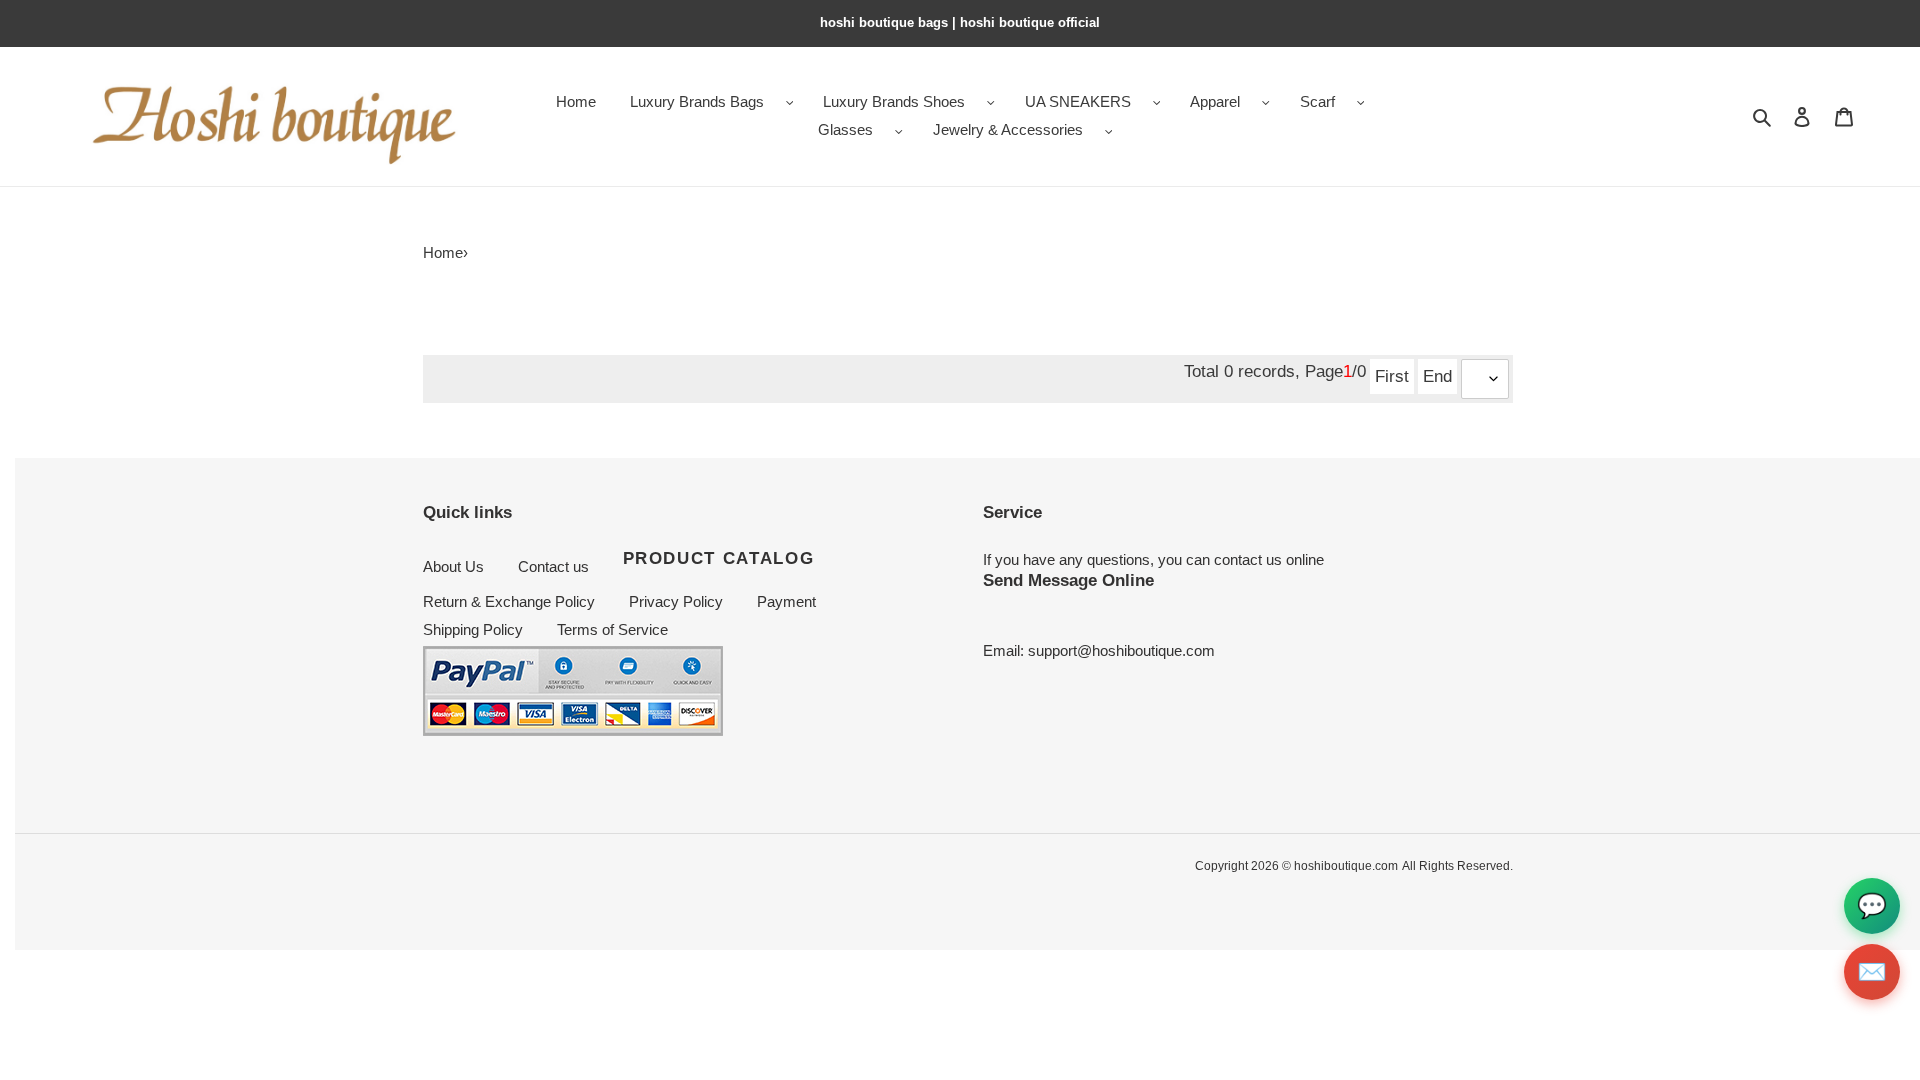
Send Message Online (1068, 580)
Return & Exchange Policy (509, 601)
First (1392, 376)
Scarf (1317, 101)
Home (443, 252)
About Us (453, 566)
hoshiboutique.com (1346, 866)
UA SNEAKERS (1078, 101)
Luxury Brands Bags (697, 101)
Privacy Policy (676, 601)
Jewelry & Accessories (1008, 129)
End (1437, 376)
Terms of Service (612, 629)
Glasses (845, 129)
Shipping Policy (473, 629)
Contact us (553, 566)
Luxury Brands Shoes (894, 101)
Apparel (1215, 101)
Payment (786, 601)
